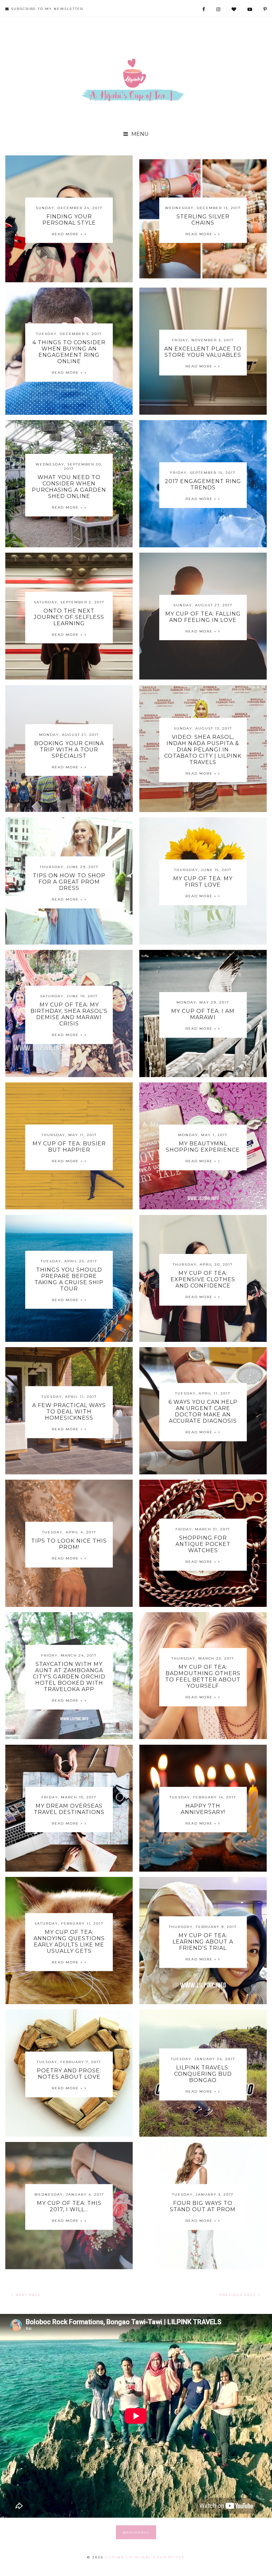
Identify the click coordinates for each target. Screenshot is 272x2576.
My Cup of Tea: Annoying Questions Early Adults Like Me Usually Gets (69, 1942)
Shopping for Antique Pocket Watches (203, 1544)
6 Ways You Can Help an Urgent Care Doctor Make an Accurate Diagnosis (203, 1412)
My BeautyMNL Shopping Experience (203, 1147)
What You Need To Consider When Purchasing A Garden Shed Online (69, 487)
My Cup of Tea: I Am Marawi (203, 1014)
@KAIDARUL (136, 2532)
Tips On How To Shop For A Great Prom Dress (69, 882)
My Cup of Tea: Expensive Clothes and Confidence (203, 1279)
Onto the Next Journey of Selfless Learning (69, 617)
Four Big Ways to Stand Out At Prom (203, 2206)
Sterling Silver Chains (203, 220)
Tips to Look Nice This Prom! (69, 1544)
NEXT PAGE (28, 2295)
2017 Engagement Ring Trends (203, 484)
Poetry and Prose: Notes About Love (69, 2074)
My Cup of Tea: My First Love (203, 882)
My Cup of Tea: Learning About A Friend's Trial (203, 1941)
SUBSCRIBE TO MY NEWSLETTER (46, 9)
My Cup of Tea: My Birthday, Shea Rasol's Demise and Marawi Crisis (69, 1014)
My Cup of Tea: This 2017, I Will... (69, 2206)
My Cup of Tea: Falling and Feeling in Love (203, 617)
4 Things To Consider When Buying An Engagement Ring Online (69, 352)
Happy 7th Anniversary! (203, 1809)
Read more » (68, 234)
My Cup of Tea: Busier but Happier (69, 1147)
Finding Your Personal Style (69, 220)
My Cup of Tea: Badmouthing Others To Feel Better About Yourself (203, 1676)
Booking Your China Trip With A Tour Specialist (69, 749)
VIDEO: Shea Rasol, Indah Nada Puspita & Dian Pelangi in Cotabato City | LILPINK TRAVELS (203, 749)
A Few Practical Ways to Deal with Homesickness (69, 1412)
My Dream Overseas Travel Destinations (69, 1809)
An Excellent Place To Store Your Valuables (203, 352)
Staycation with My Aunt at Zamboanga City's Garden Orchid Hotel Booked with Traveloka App (69, 1677)
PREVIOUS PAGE (239, 2295)
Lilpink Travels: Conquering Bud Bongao (203, 2074)
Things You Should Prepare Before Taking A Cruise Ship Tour (69, 1279)
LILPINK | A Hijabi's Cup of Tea (145, 2557)
